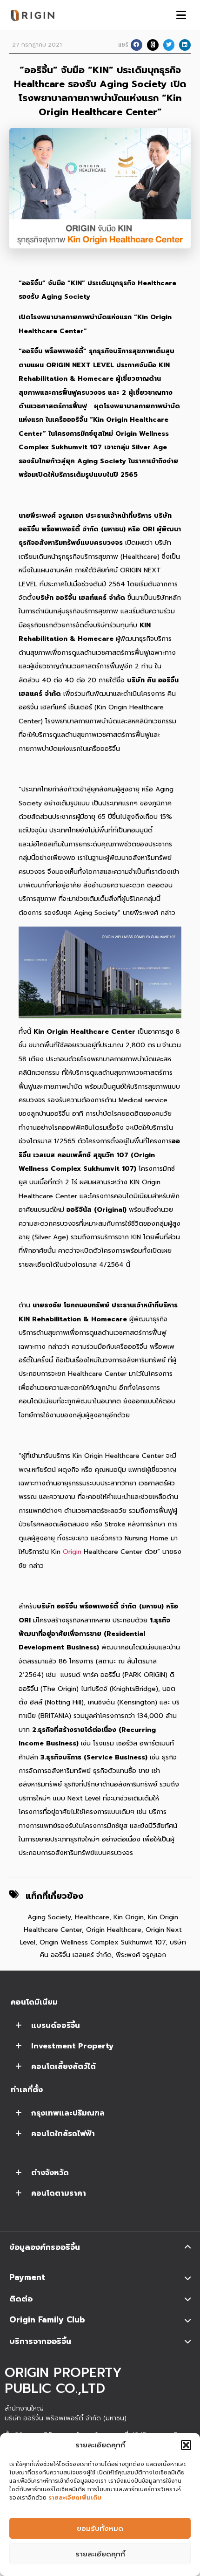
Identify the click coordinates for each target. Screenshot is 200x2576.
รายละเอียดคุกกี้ (100, 2554)
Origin (72, 1552)
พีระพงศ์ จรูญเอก (141, 1955)
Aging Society (49, 1917)
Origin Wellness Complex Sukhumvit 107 (103, 1942)
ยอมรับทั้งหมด (100, 2528)
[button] (186, 2445)
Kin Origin (129, 1917)
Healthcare (92, 1917)
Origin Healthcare (114, 1930)
